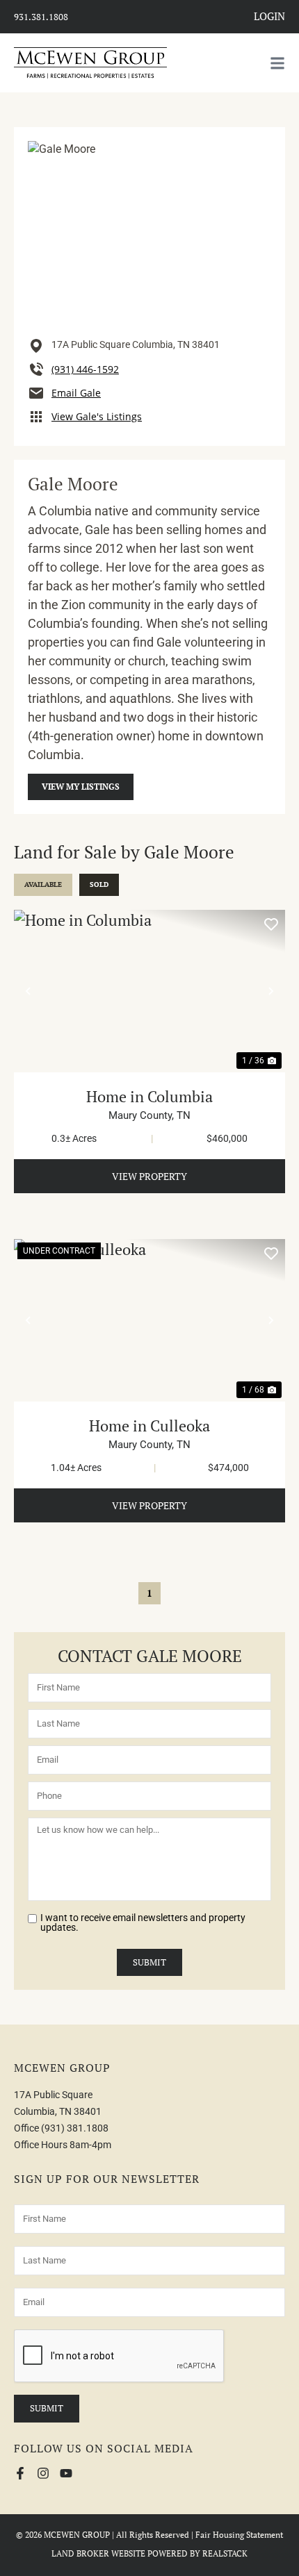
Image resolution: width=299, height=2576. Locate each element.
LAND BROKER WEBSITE (98, 2553)
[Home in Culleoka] (149, 1320)
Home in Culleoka (149, 1426)
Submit (149, 1962)
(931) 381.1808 (75, 2128)
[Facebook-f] (20, 2473)
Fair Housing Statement (239, 2535)
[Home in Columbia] (149, 991)
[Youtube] (66, 2473)
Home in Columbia (149, 1096)
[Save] (271, 924)
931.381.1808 (41, 17)
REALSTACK (225, 2553)
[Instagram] (43, 2473)
